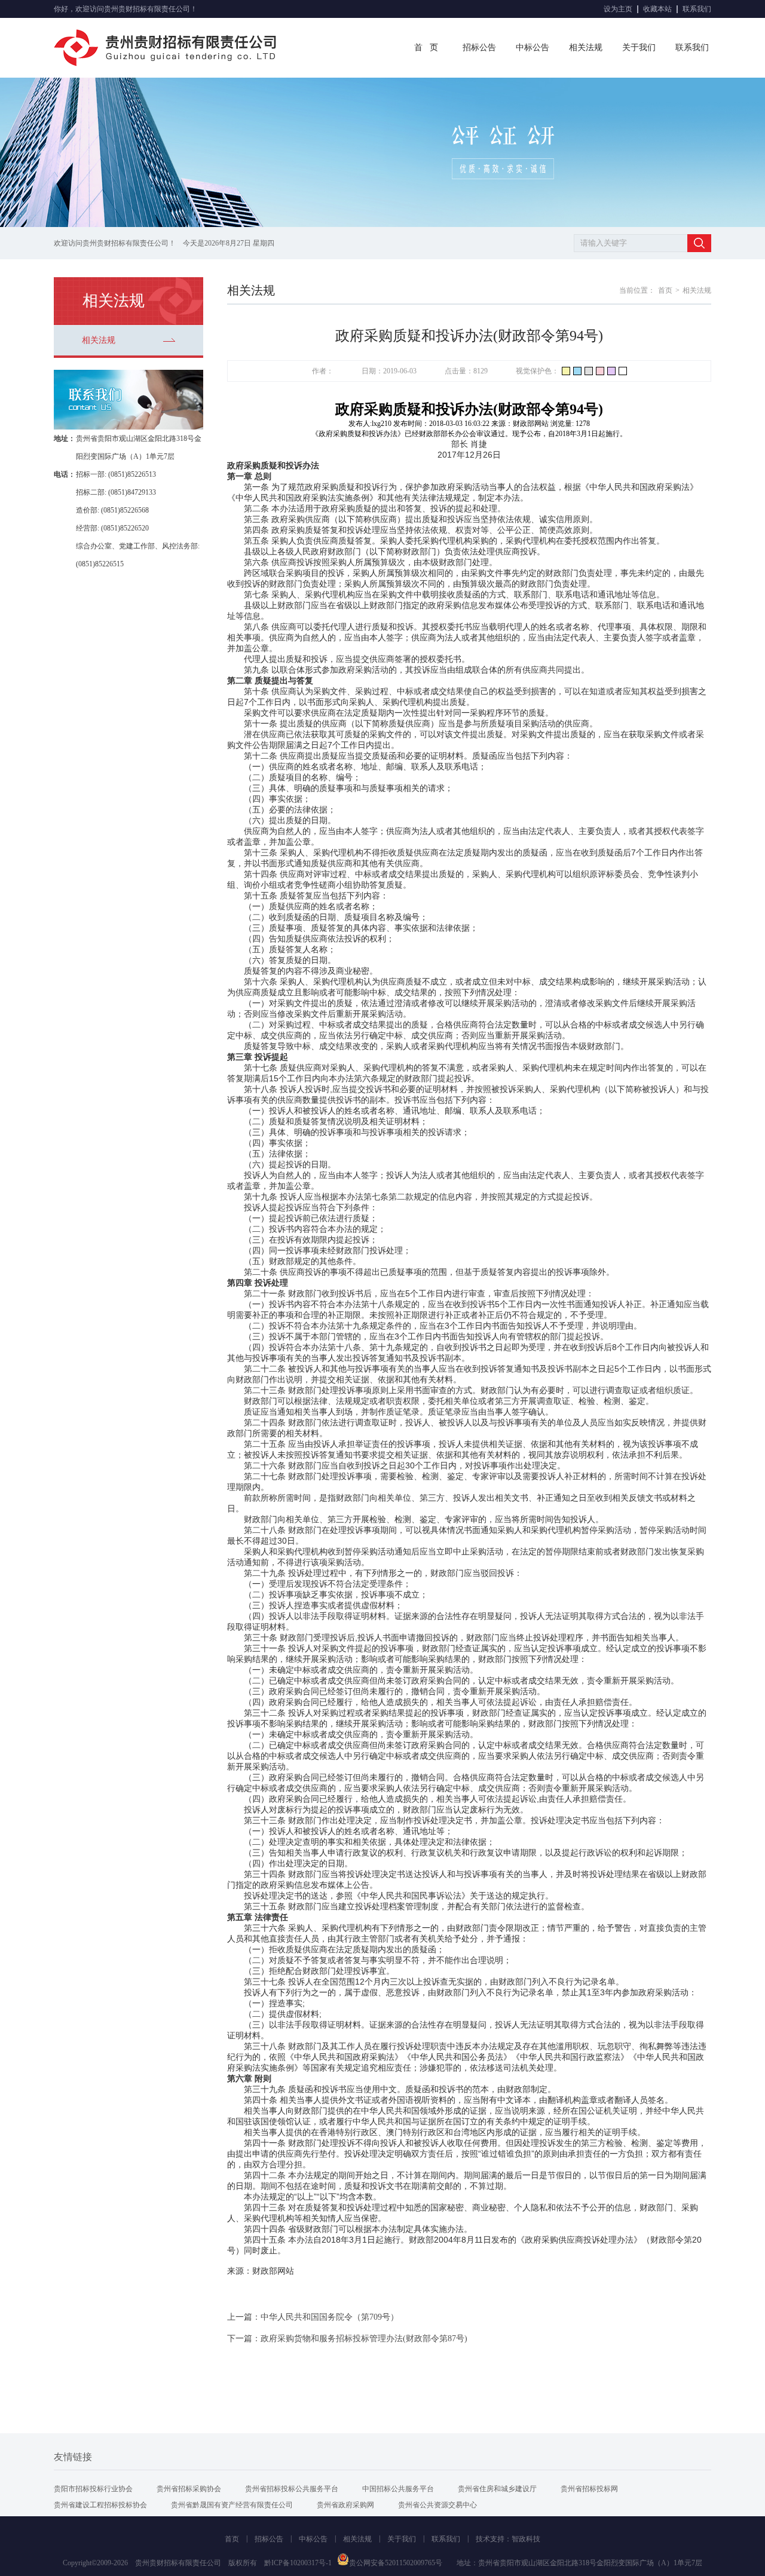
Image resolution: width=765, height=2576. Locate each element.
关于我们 (639, 47)
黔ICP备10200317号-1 (298, 2563)
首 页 (426, 47)
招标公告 (479, 47)
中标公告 (533, 47)
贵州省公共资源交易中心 (437, 2505)
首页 (665, 290)
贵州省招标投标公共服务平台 (292, 2489)
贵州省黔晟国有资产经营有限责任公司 (232, 2505)
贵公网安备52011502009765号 (396, 2563)
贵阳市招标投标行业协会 (93, 2489)
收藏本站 (657, 9)
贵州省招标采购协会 (189, 2489)
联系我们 (697, 9)
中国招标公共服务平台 (398, 2489)
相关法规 (586, 47)
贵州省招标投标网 (589, 2489)
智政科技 (526, 2539)
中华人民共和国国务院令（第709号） (330, 2317)
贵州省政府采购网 (345, 2505)
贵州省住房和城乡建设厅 (497, 2489)
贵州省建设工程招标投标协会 (100, 2505)
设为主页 (618, 9)
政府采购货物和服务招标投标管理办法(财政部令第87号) (364, 2339)
